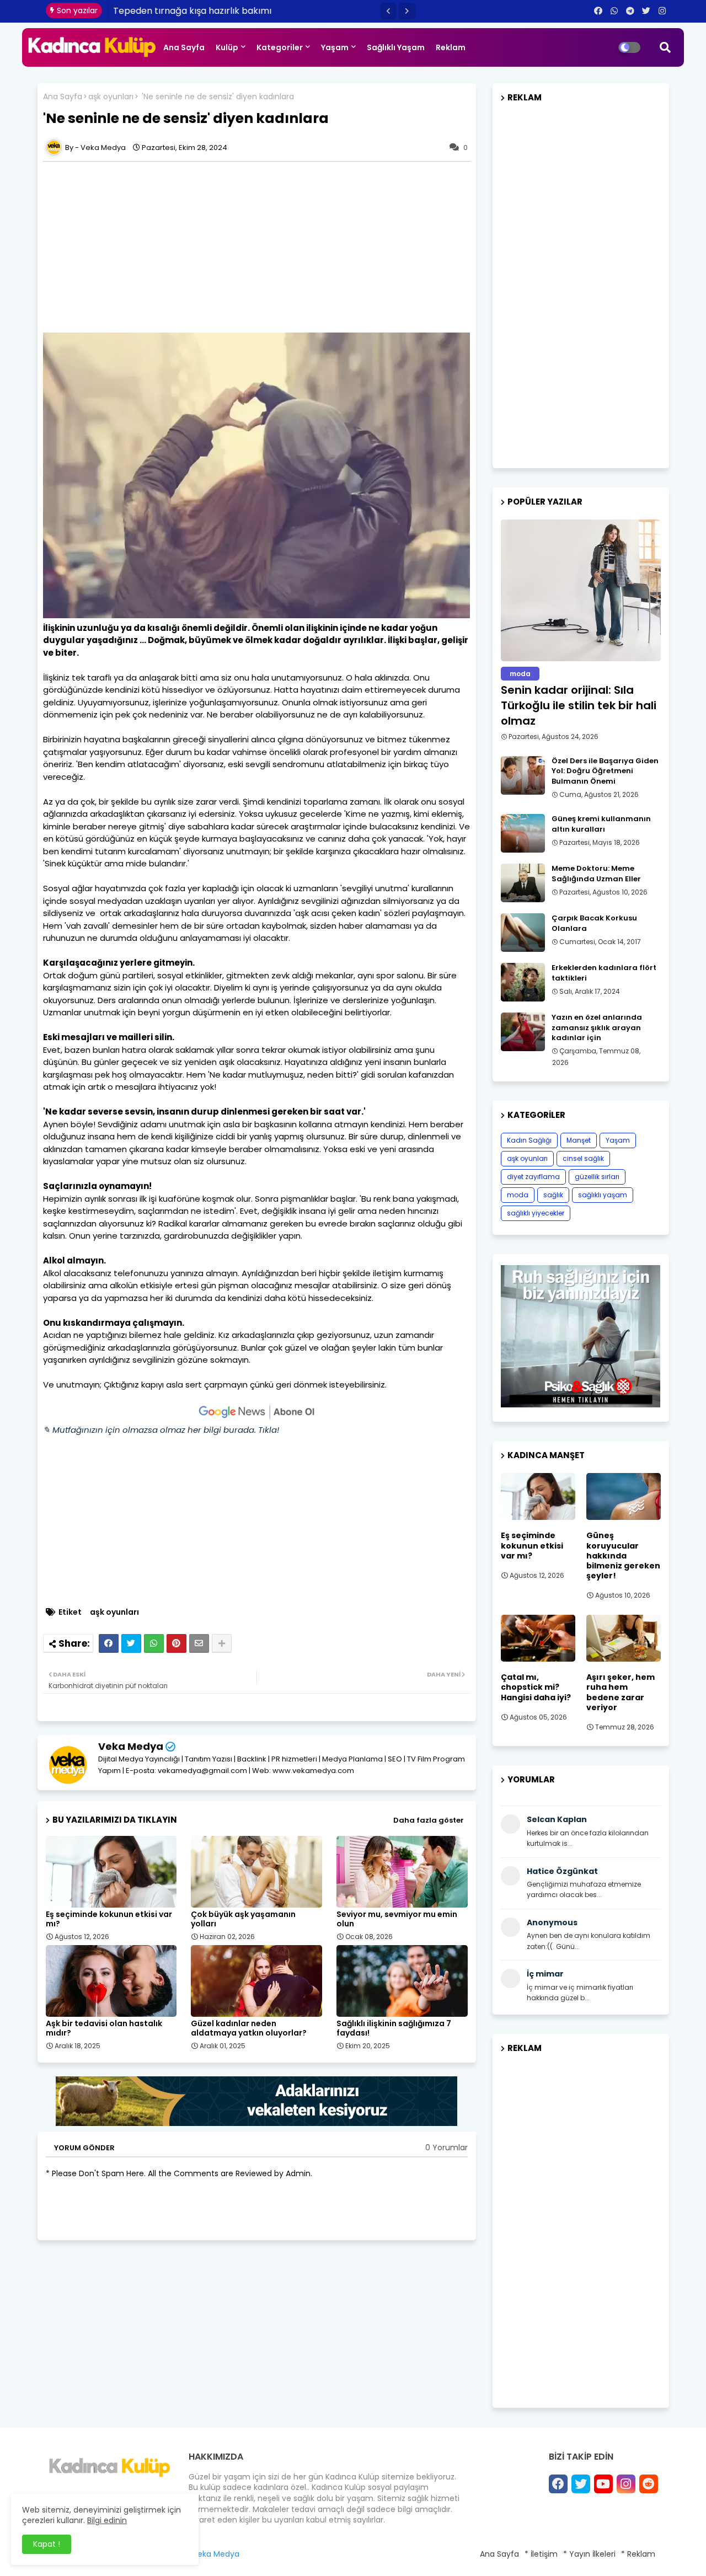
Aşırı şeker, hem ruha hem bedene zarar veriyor (621, 1692)
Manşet (579, 1140)
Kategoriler (280, 47)
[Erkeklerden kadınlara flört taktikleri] (523, 982)
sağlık (553, 1195)
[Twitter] (131, 1643)
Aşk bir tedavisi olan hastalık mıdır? (104, 2028)
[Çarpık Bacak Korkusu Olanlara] (523, 933)
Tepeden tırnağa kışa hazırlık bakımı (193, 11)
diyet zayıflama (533, 1177)
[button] (388, 11)
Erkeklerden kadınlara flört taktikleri (604, 973)
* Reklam (638, 2554)
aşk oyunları (111, 97)
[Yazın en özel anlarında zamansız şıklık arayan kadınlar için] (523, 1032)
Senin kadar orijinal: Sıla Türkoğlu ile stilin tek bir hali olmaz (579, 705)
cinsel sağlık (583, 1158)
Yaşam (335, 47)
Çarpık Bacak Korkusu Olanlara (594, 923)
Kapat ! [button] (47, 2544)
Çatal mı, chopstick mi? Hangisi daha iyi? (536, 1687)
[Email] (199, 1643)
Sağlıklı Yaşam (396, 47)
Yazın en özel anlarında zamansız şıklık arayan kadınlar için (597, 1027)
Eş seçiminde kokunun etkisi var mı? (109, 1919)
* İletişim (541, 2554)
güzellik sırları (597, 1177)
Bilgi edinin (107, 2520)
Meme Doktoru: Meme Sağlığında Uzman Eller (596, 874)
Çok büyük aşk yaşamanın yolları (243, 1919)
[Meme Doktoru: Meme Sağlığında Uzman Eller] (523, 883)
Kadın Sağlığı (529, 1140)
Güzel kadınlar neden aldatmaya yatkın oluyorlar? (249, 2028)
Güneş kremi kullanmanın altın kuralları (601, 824)
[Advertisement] (262, 247)
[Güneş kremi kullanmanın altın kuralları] (523, 833)
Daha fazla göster (429, 1820)
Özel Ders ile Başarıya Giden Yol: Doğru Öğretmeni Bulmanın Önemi (605, 771)
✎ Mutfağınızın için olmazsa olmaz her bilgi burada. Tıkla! (161, 1430)
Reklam (451, 47)
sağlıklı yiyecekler (536, 1213)
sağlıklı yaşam (603, 1195)
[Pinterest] (176, 1643)
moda (518, 1195)
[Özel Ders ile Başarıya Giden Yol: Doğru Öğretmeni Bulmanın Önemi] (523, 775)
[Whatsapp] (154, 1643)
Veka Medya (131, 1746)
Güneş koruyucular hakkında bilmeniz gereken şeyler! (623, 1555)
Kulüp (227, 47)
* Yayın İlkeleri (589, 2554)
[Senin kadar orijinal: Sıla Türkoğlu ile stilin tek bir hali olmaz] (581, 590)
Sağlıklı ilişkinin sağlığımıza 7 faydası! (394, 2028)
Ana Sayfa (184, 47)
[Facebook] (109, 1643)
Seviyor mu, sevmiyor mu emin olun (397, 1919)
